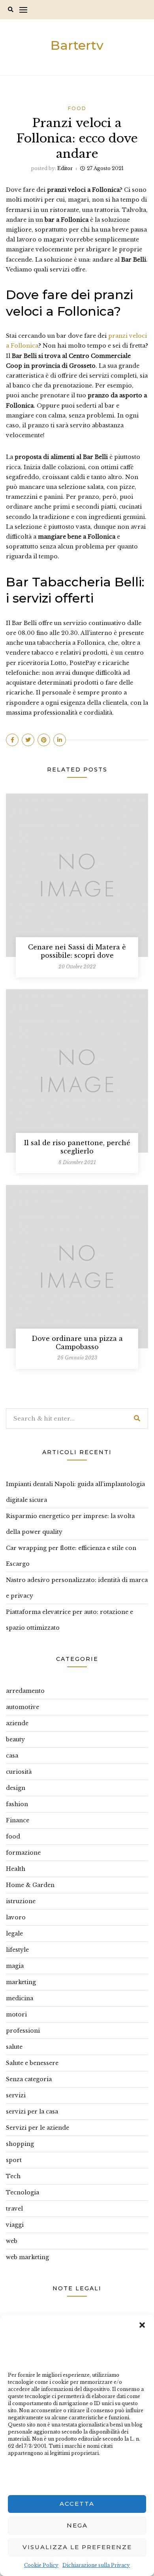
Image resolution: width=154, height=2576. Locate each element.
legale (14, 1934)
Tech (13, 2176)
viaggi (15, 2225)
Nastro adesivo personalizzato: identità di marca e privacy (77, 1588)
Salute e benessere (32, 2063)
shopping (20, 2144)
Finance (18, 1820)
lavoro (16, 1917)
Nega (77, 2525)
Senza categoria (29, 2079)
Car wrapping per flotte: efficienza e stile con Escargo (71, 1556)
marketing (21, 1982)
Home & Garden (30, 1885)
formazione (23, 1853)
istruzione (21, 1901)
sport (14, 2160)
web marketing (27, 2257)
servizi (16, 2095)
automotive (23, 1707)
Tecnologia (23, 2192)
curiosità (19, 1772)
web (12, 2241)
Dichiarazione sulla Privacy (96, 2565)
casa (12, 1756)
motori (16, 2014)
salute (14, 2047)
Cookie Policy (41, 2565)
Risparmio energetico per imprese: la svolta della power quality (70, 1524)
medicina (20, 1998)
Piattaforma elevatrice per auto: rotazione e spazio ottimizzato (69, 1620)
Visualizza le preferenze (77, 2547)
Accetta (77, 2504)
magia (15, 1966)
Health (16, 1869)
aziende (17, 1723)
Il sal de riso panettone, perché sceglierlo (77, 1147)
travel (14, 2209)
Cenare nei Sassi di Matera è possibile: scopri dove (77, 951)
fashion (17, 1804)
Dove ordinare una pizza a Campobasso (77, 1343)
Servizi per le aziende (38, 2128)
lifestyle (17, 1950)
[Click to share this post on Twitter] (28, 740)
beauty (15, 1739)
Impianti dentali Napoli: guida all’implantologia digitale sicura (75, 1492)
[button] (142, 2324)
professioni (23, 2031)
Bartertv (77, 45)
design (16, 1788)
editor (65, 168)
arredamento (25, 1691)
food (77, 108)
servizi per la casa (32, 2112)
